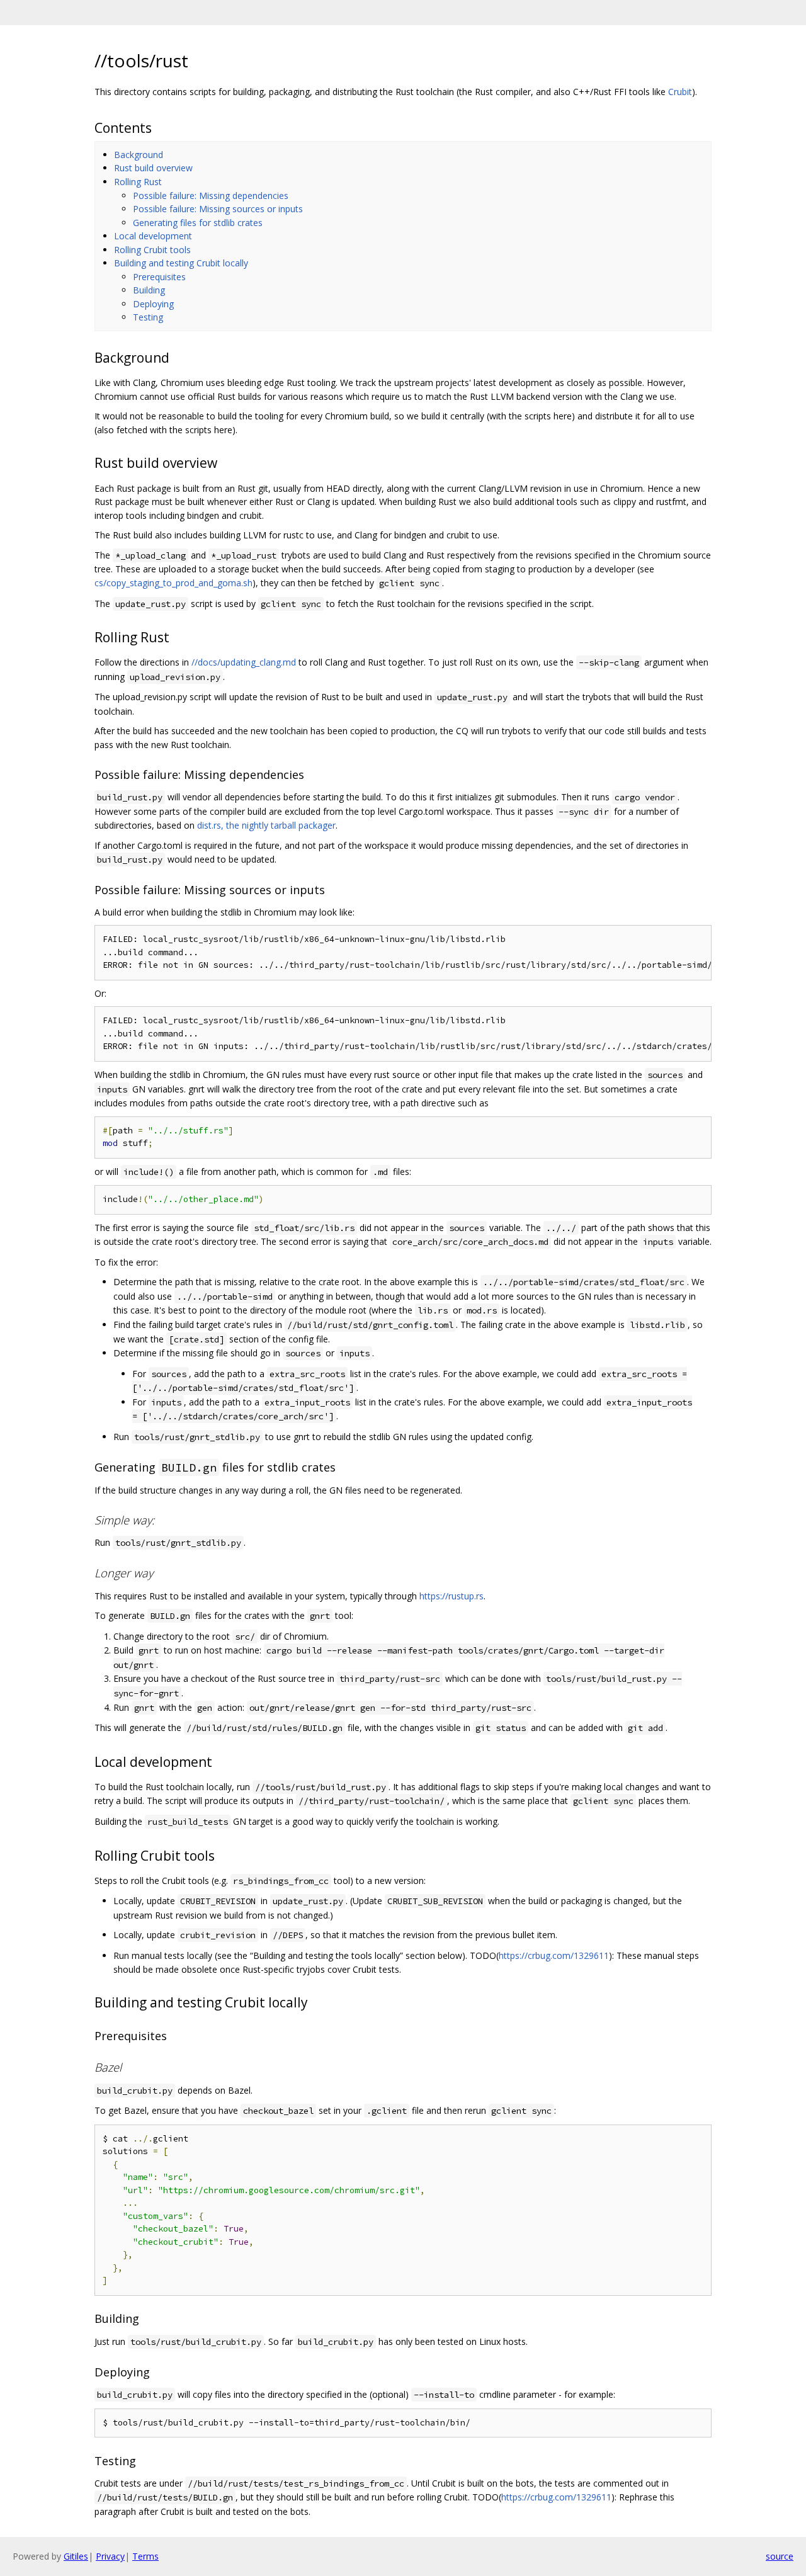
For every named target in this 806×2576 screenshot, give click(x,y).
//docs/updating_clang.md (244, 662)
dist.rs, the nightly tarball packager (266, 825)
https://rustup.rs (451, 1596)
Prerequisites (159, 277)
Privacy (110, 2556)
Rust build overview (153, 168)
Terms (145, 2556)
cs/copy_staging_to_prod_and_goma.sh (173, 583)
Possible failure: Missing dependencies (211, 196)
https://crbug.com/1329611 (554, 1955)
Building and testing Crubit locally (181, 263)
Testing (148, 317)
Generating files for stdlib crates (198, 223)
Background (139, 155)
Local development (153, 236)
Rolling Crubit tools (152, 250)
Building (149, 290)
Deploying (153, 304)
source (780, 2556)
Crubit (680, 92)
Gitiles (76, 2556)
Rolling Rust (138, 182)
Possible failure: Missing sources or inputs (218, 209)
